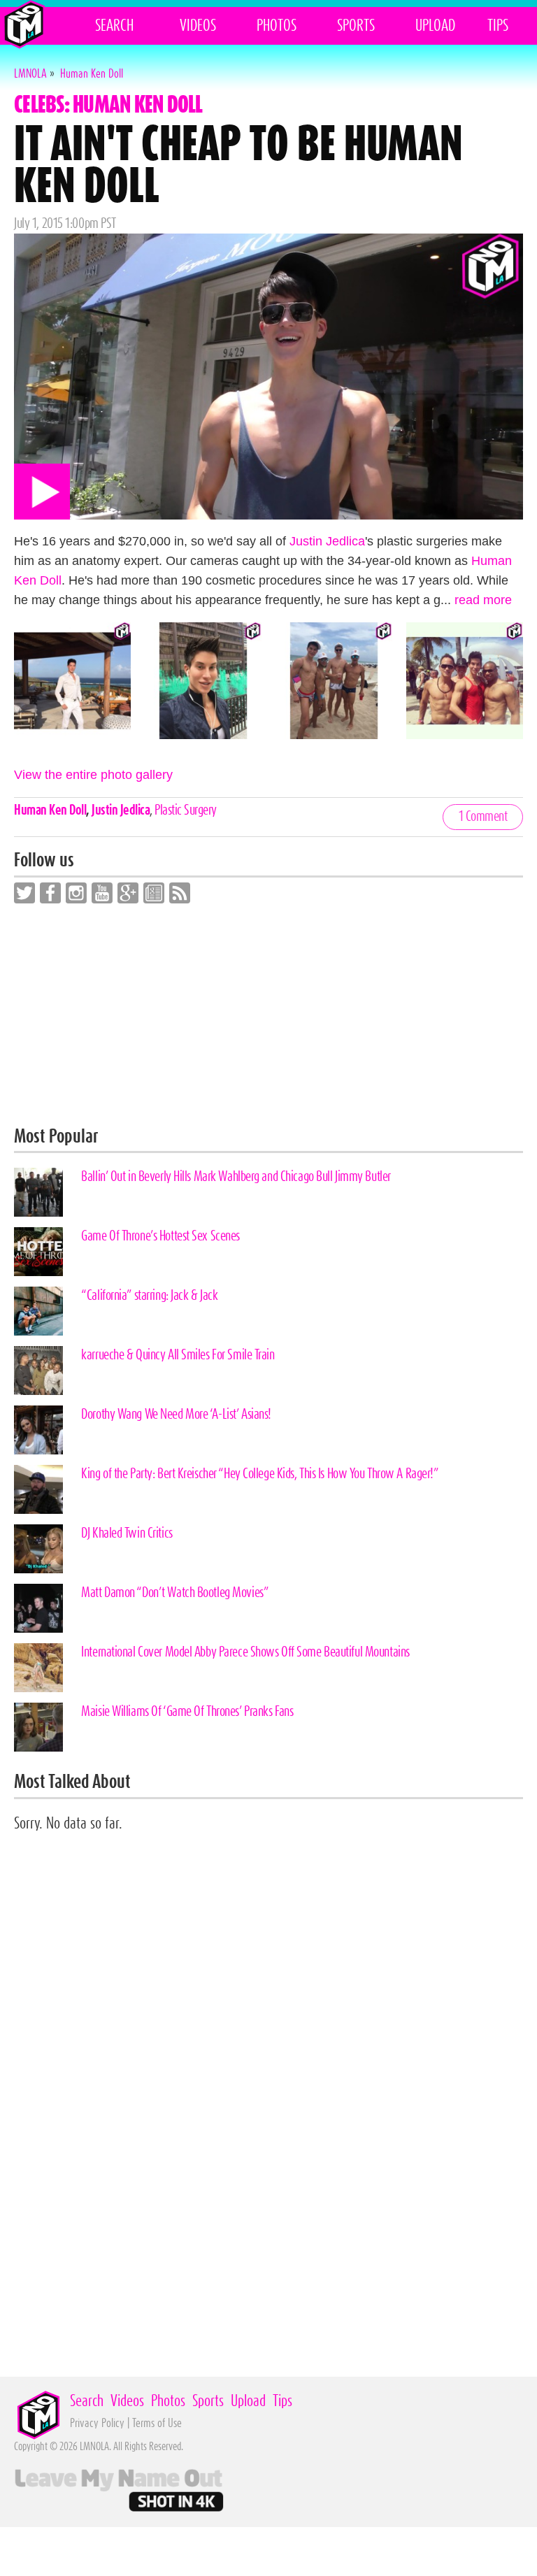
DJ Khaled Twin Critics (127, 1533)
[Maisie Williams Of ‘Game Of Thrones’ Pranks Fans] (38, 1727)
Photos (277, 26)
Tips (498, 26)
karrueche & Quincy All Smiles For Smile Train (178, 1355)
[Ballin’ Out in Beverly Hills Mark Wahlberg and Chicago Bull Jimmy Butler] (38, 1192)
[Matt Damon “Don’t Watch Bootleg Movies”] (38, 1608)
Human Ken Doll (50, 810)
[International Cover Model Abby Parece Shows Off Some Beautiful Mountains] (38, 1668)
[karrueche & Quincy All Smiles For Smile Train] (38, 1371)
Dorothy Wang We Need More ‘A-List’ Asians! (176, 1415)
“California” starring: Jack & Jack (149, 1296)
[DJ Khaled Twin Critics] (38, 1549)
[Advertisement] (268, 1015)
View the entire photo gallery (93, 775)
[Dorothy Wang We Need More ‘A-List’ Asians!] (38, 1430)
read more (483, 600)
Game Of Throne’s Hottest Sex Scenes (160, 1236)
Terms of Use (157, 2423)
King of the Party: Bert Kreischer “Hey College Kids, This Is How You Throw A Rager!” (260, 1474)
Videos (198, 26)
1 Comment (483, 817)
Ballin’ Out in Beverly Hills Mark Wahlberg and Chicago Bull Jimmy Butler (236, 1177)
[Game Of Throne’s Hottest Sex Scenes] (38, 1252)
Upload (435, 26)
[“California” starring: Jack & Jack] (38, 1311)
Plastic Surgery (186, 810)
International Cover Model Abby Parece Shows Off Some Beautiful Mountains (245, 1652)
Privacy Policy (97, 2423)
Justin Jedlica (327, 541)
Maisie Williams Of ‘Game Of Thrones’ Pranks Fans (187, 1712)
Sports (356, 26)
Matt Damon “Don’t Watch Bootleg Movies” (175, 1593)
